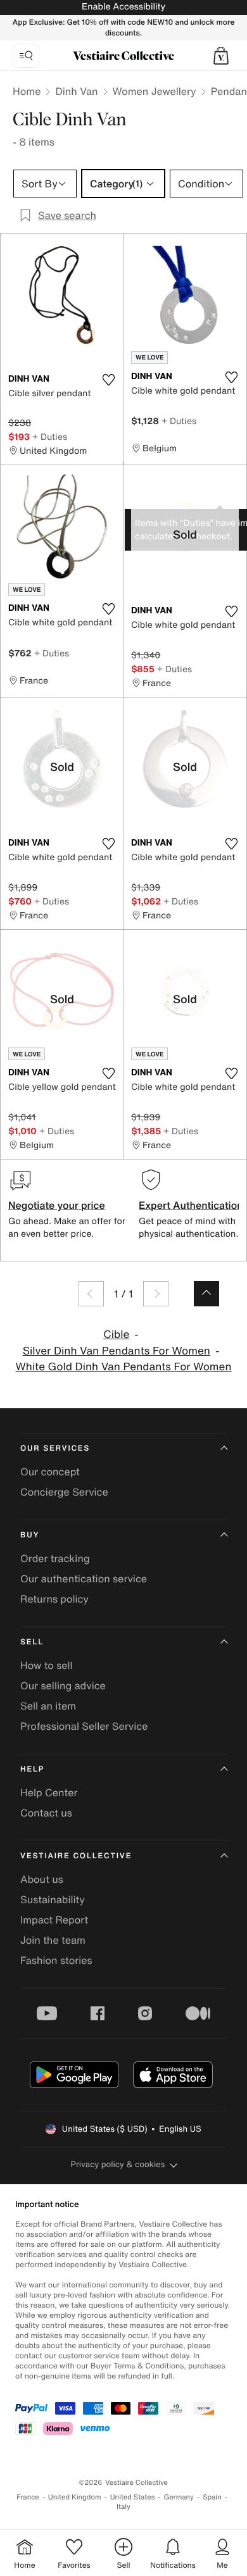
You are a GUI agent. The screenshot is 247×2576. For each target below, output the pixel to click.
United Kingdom (75, 2497)
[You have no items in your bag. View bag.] (221, 56)
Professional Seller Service (84, 1726)
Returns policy (54, 1599)
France (28, 2497)
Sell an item (48, 1706)
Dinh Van (76, 91)
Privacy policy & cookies (118, 2164)
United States (133, 2497)
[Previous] (91, 1294)
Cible (116, 1335)
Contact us (46, 1813)
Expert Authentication (191, 1205)
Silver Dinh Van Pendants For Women (117, 1351)
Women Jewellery (155, 91)
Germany (179, 2497)
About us (42, 1879)
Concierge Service (64, 1492)
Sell (32, 1642)
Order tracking (55, 1558)
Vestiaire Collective (76, 1856)
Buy (30, 1535)
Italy (123, 2507)
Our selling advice (63, 1685)
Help (32, 1769)
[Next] (156, 1294)
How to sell (47, 1665)
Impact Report (54, 1920)
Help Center (49, 1792)
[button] (221, 56)
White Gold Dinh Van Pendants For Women (123, 1367)
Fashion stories (56, 1960)
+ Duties (50, 436)
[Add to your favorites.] (108, 380)
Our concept (50, 1472)
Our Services (55, 1448)
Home (27, 91)
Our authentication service (84, 1579)
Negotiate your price (57, 1205)
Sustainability (53, 1899)
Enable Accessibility (123, 7)
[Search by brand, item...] (26, 56)
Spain (212, 2497)
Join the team (53, 1940)
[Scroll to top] (206, 1294)
